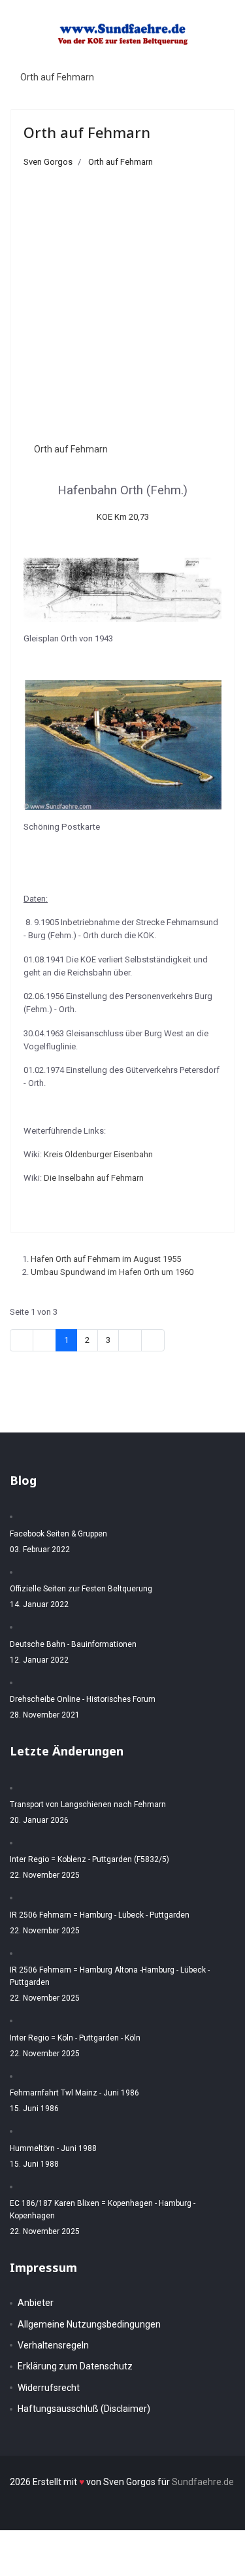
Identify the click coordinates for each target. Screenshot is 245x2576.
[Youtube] (195, 60)
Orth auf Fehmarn (57, 77)
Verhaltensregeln (53, 2345)
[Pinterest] (182, 60)
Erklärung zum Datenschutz (75, 2366)
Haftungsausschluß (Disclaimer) (84, 2409)
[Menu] (219, 61)
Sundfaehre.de (203, 2482)
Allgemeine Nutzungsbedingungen (89, 2324)
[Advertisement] (122, 298)
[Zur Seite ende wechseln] (153, 1340)
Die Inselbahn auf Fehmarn (94, 1178)
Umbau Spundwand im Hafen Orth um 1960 (112, 1272)
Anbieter (36, 2303)
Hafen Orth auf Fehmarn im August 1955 (106, 1259)
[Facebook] (169, 60)
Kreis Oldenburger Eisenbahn (98, 1154)
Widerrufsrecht (49, 2388)
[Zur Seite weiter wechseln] (130, 1340)
